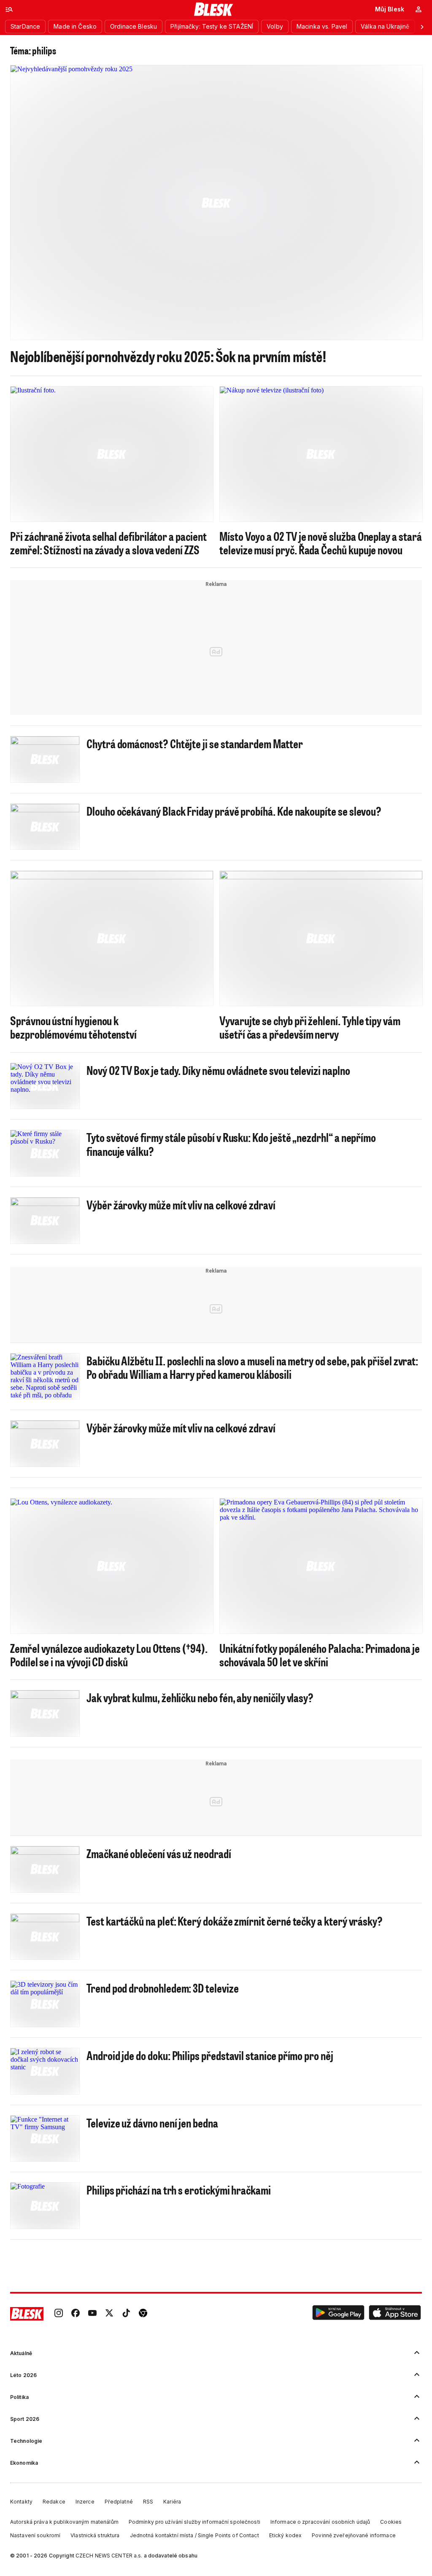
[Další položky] (422, 27)
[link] (59, 2314)
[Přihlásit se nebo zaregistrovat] (418, 9)
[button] (338, 2314)
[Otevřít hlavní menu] (9, 9)
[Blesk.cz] (214, 9)
